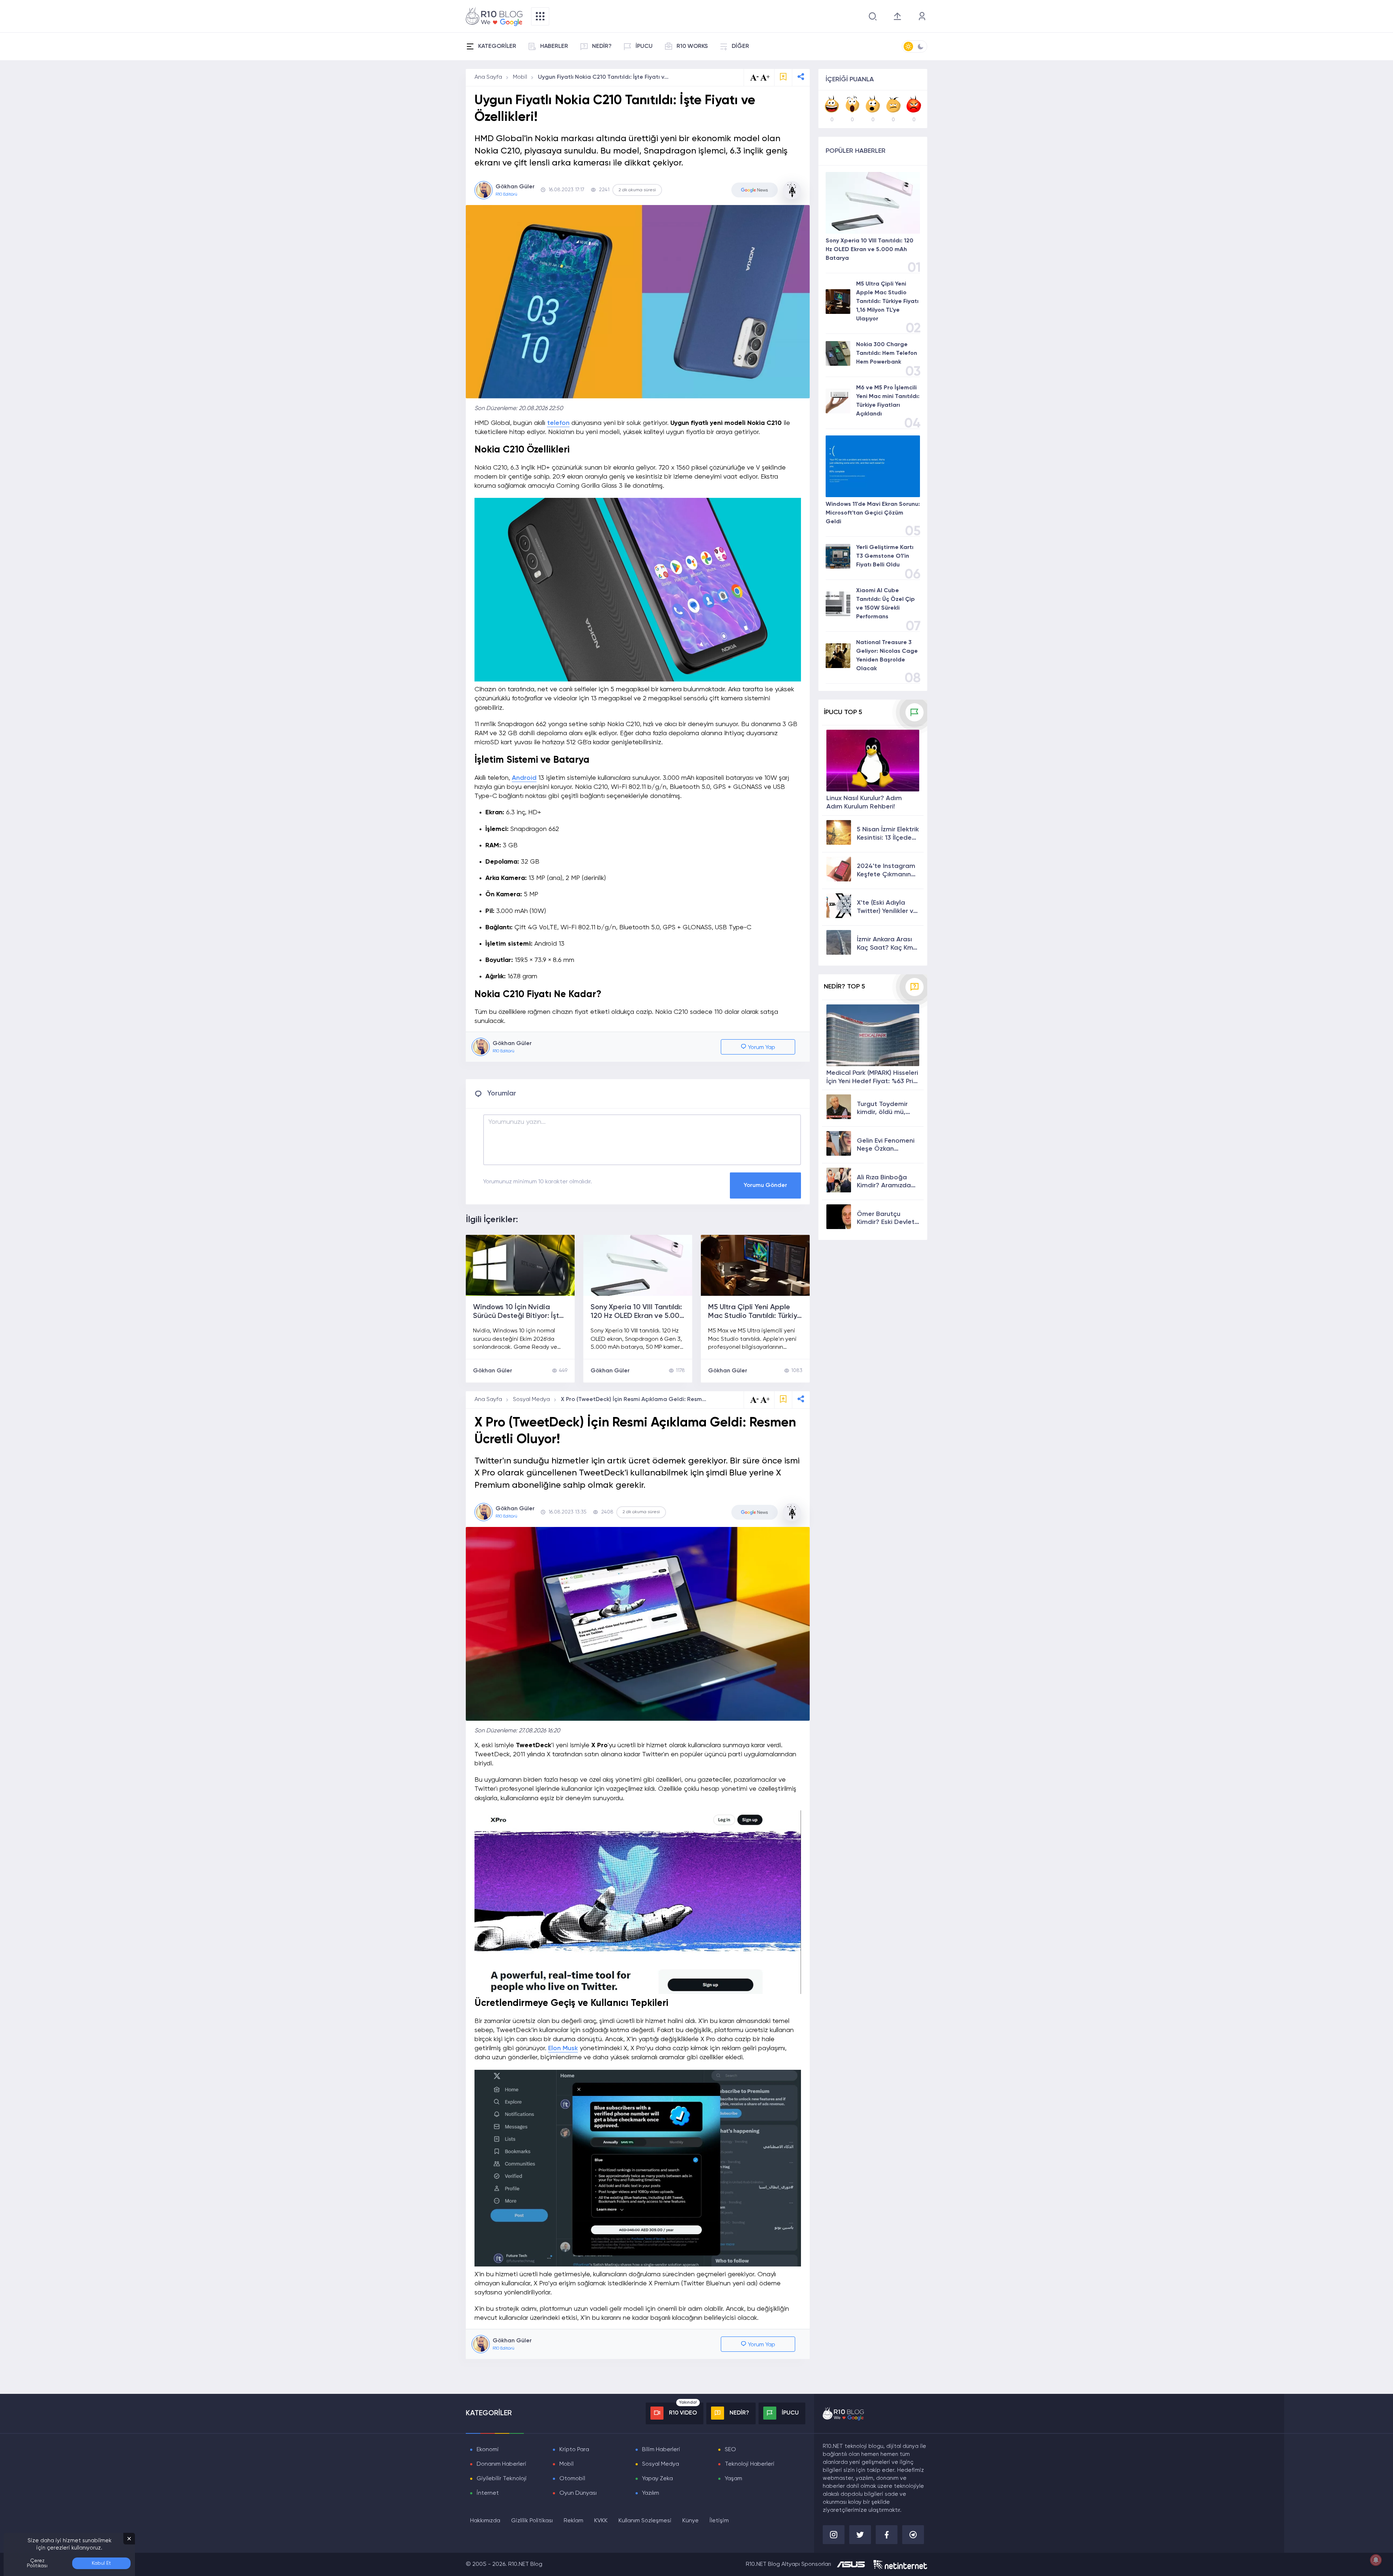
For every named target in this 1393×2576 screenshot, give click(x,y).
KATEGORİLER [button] (497, 46)
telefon (558, 423)
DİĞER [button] (740, 46)
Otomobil (572, 2479)
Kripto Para (574, 2450)
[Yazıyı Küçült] (755, 1400)
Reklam (574, 2521)
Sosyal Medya (531, 1400)
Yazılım (651, 2493)
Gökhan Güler (493, 1371)
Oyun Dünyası (578, 2493)
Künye (691, 2521)
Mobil (520, 77)
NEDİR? (602, 46)
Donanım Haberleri (502, 2464)
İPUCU (644, 46)
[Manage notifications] (1376, 2560)
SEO (730, 2450)
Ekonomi (488, 2450)
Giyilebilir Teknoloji (502, 2479)
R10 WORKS (692, 46)
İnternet (488, 2493)
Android (524, 778)
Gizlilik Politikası (532, 2521)
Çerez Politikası (37, 2563)
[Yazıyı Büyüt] (765, 1400)
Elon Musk (563, 2048)
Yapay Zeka (658, 2479)
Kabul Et (101, 2563)
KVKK (601, 2521)
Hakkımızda (485, 2521)
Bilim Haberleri (661, 2450)
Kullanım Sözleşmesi (645, 2521)
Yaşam (734, 2479)
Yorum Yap (761, 1048)
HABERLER (554, 46)
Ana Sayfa (488, 77)
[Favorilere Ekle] (783, 77)
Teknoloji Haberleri (750, 2464)
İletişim (719, 2521)
